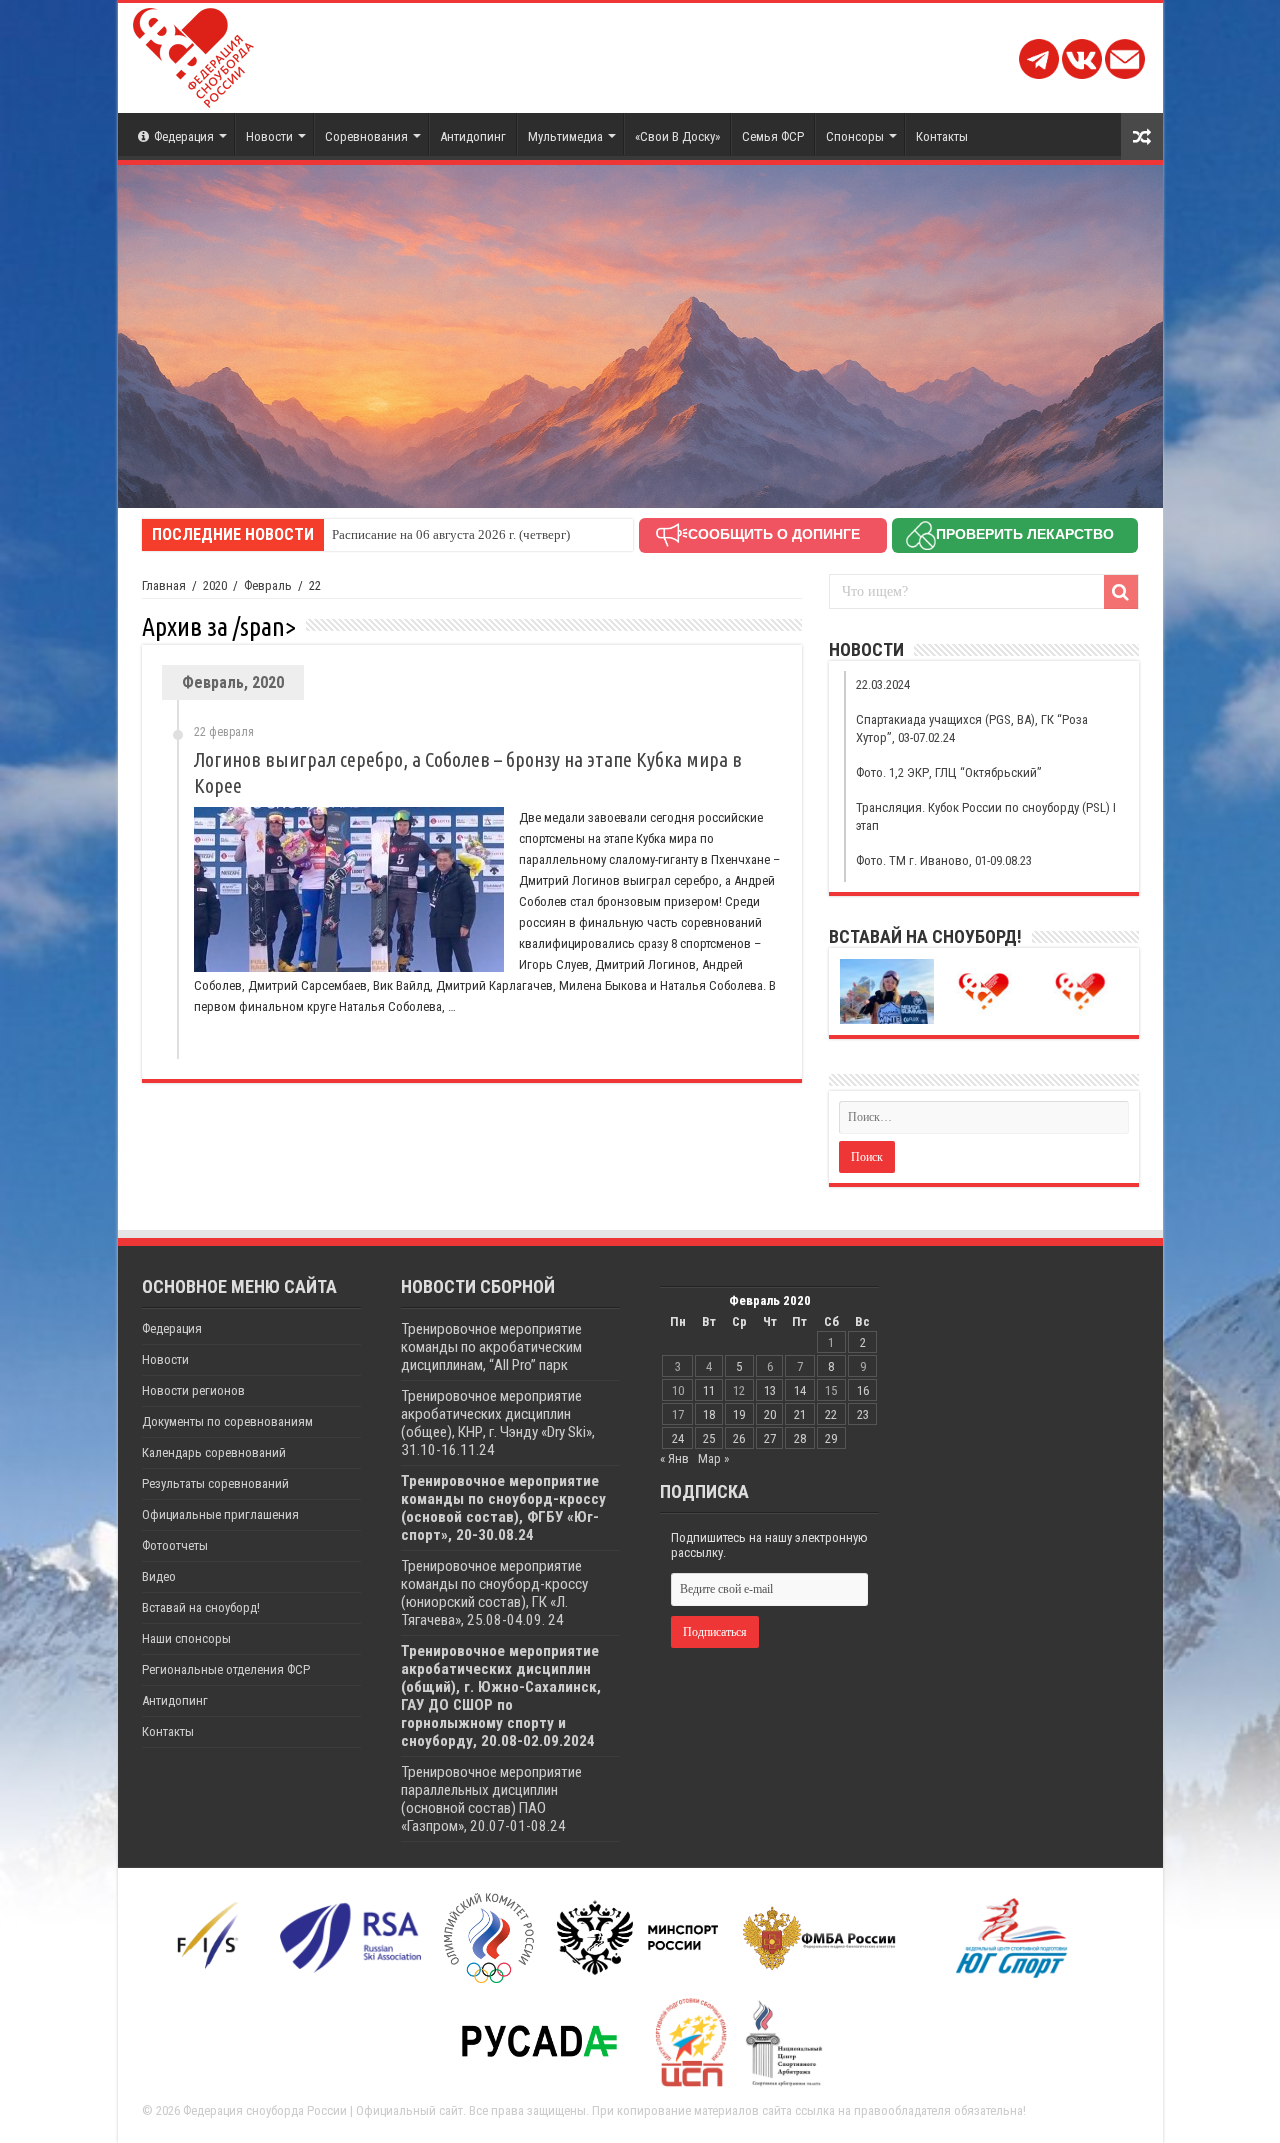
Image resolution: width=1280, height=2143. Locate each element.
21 (800, 1414)
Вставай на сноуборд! (201, 1607)
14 (800, 1390)
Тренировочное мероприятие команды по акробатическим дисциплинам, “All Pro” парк (491, 1347)
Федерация (184, 136)
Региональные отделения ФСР (226, 1669)
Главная (164, 585)
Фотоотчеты (175, 1545)
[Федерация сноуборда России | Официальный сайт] (193, 54)
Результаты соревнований (215, 1483)
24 (678, 1438)
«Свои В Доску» (677, 136)
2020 (215, 585)
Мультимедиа (565, 136)
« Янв (674, 1458)
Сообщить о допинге (774, 534)
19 (739, 1414)
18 (709, 1414)
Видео (159, 1576)
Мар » (713, 1458)
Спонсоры (855, 136)
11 (709, 1390)
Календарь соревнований (214, 1452)
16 (863, 1390)
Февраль (268, 585)
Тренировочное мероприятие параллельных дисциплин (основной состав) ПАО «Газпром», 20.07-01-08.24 (491, 1799)
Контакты (942, 136)
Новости (269, 136)
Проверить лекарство (1025, 534)
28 (800, 1438)
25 (709, 1438)
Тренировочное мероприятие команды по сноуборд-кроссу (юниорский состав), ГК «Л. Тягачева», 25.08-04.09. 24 (494, 1593)
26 (739, 1438)
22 (831, 1414)
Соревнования (366, 136)
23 (863, 1414)
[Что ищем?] (1121, 592)
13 (770, 1390)
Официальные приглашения (220, 1514)
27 (770, 1438)
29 (831, 1438)
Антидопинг (473, 136)
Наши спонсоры (186, 1638)
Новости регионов (193, 1390)
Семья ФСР (773, 136)
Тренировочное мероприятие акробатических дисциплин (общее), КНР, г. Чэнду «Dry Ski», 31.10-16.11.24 (498, 1423)
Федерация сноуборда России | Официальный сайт (323, 2110)
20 (770, 1414)
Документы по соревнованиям (227, 1421)
